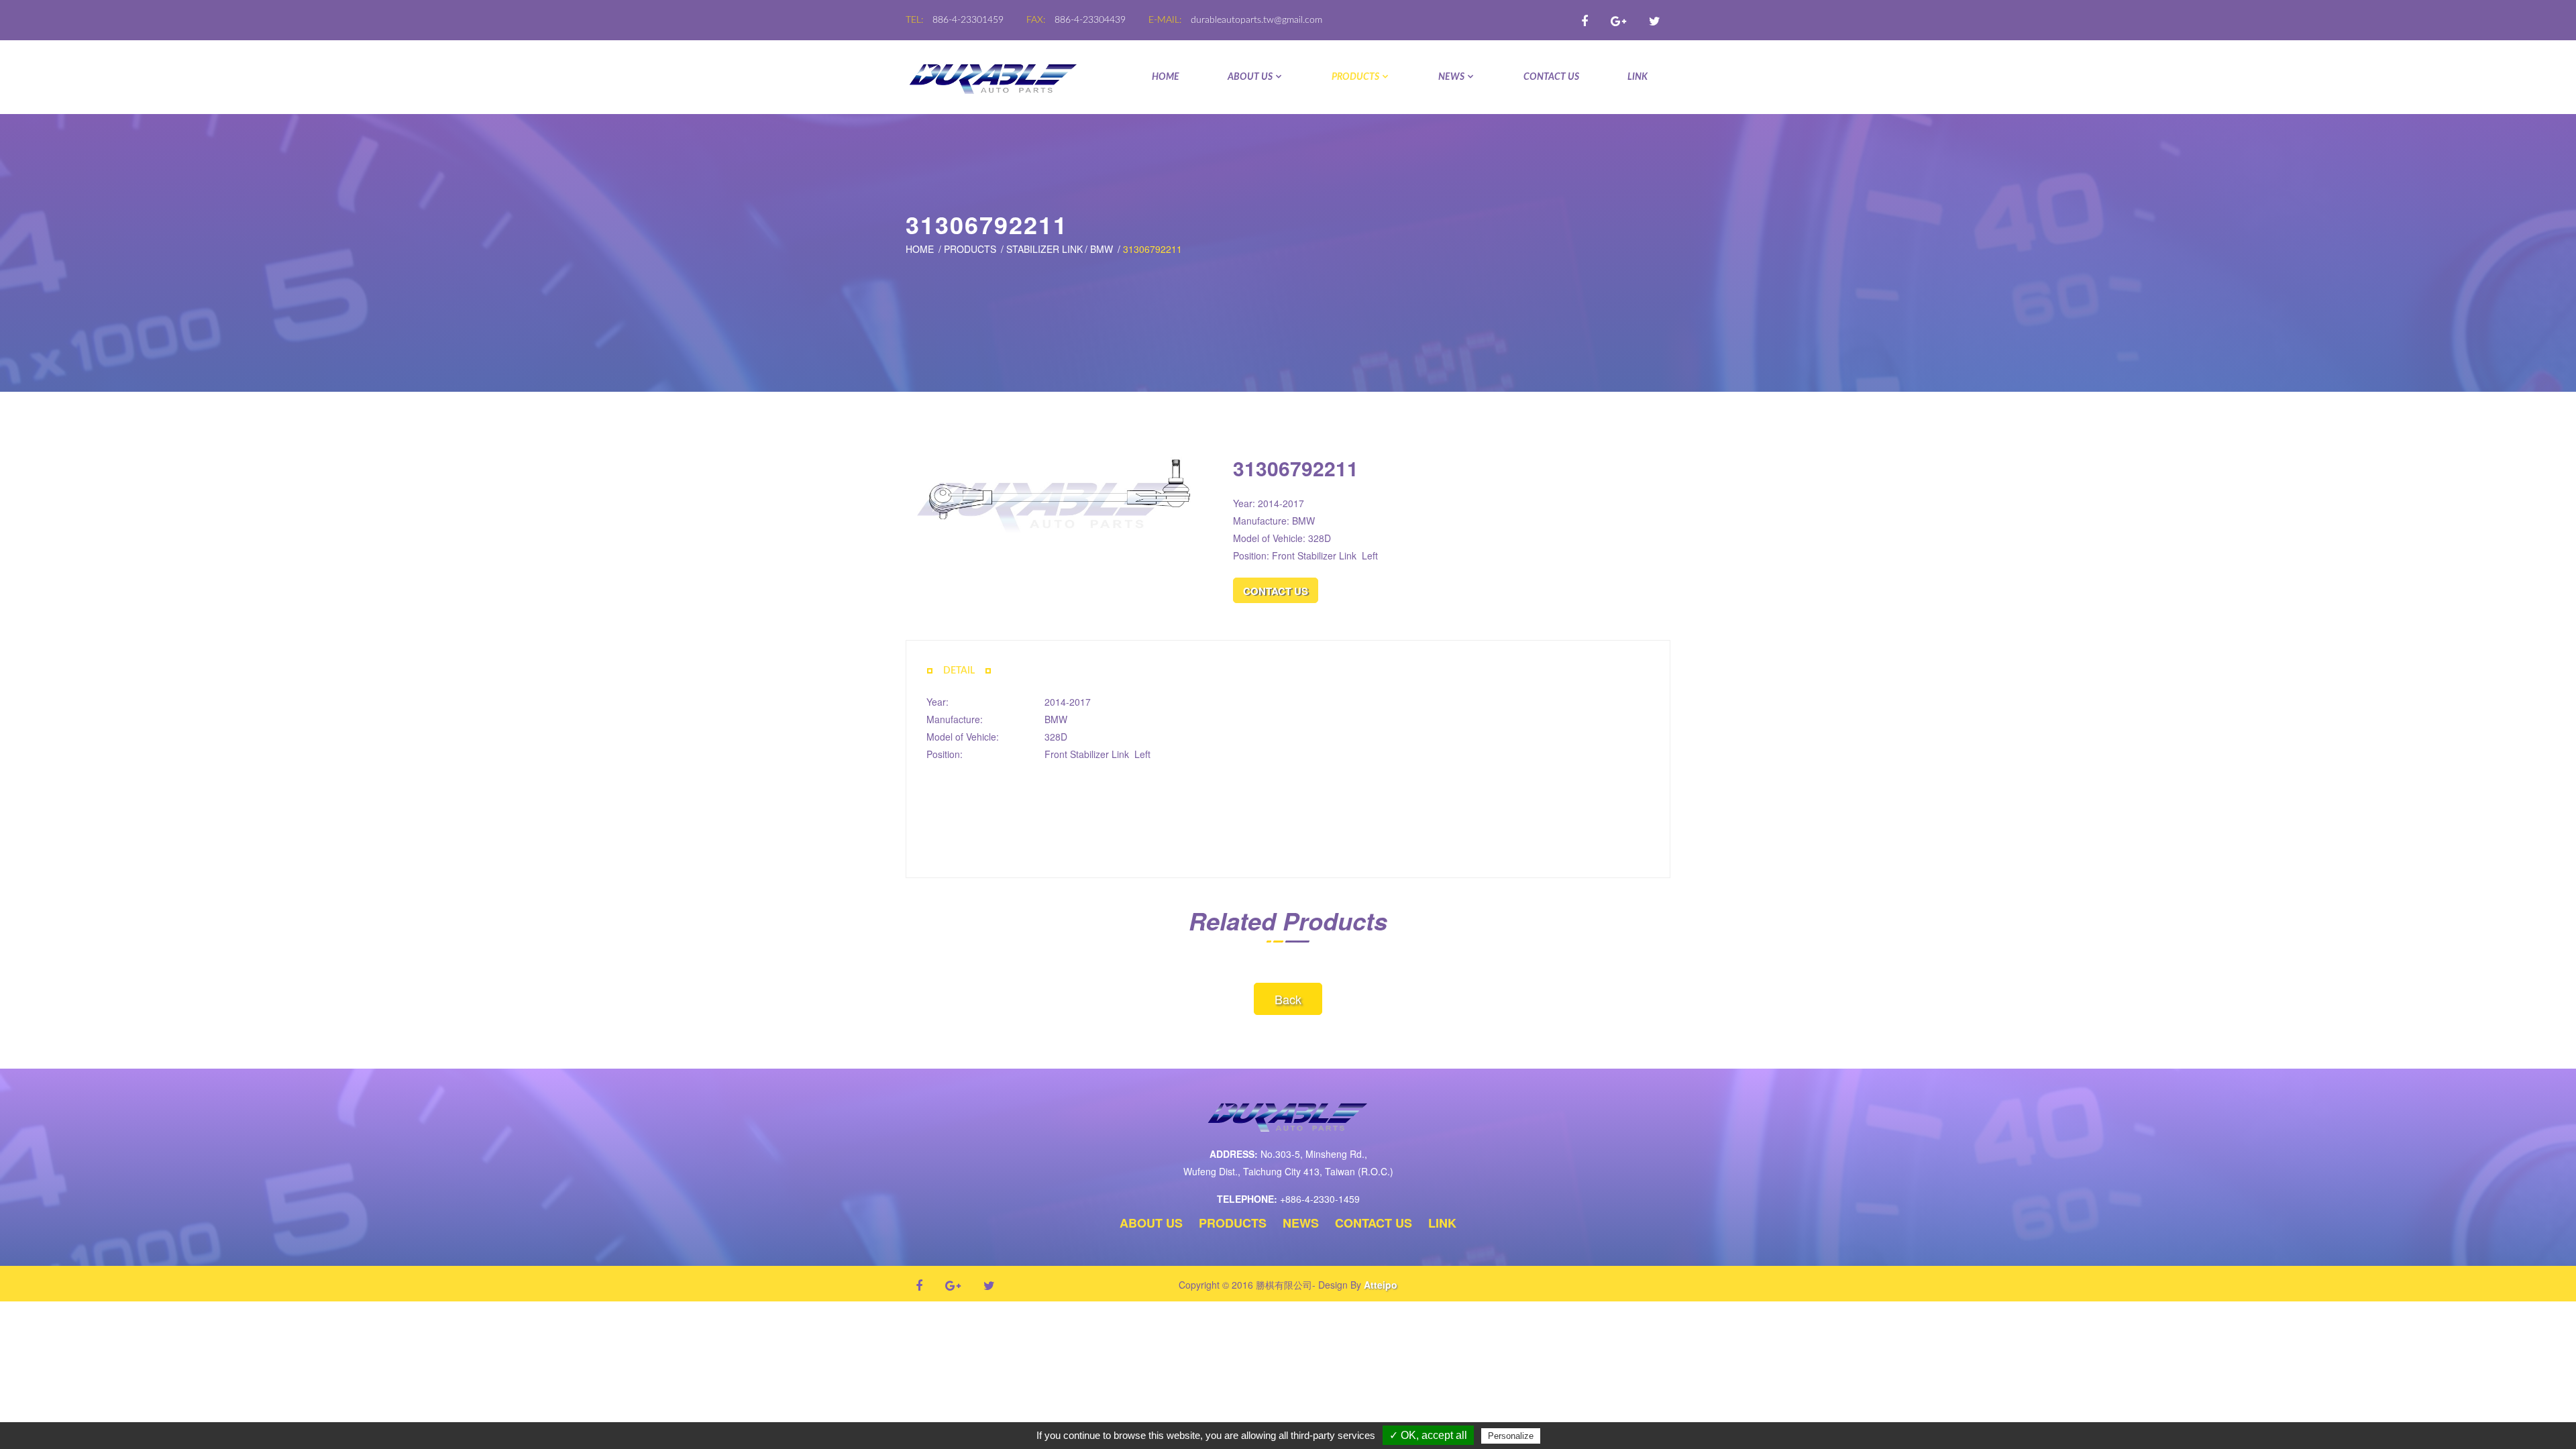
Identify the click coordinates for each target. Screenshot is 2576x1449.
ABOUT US (1250, 77)
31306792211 (1152, 249)
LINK (1638, 77)
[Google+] (1618, 20)
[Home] (994, 77)
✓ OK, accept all (1428, 1435)
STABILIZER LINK (1044, 249)
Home (1166, 77)
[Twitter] (1655, 20)
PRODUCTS (1355, 77)
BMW (1102, 249)
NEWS (1451, 77)
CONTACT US (1551, 77)
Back (1288, 999)
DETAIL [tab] (959, 671)
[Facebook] (1585, 20)
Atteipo (1381, 1285)
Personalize (1511, 1436)
